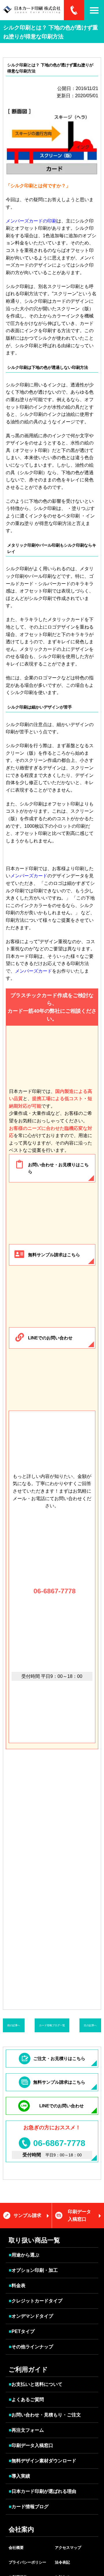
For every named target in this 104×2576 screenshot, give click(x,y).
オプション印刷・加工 (33, 2270)
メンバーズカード (29, 876)
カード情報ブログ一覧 (52, 2025)
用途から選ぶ (24, 2255)
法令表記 (62, 2562)
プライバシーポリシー (27, 2562)
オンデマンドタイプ (31, 2316)
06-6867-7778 (54, 1591)
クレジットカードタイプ (36, 2301)
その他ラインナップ (31, 2347)
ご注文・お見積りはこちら (59, 2058)
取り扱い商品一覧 (34, 2240)
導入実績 (19, 2476)
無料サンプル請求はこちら (54, 1255)
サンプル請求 (27, 2215)
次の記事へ (90, 2025)
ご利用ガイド (28, 2370)
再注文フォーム (26, 2430)
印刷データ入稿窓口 (79, 2215)
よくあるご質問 (26, 2400)
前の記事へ (14, 2025)
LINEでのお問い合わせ (50, 1338)
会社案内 (21, 2529)
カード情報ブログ (29, 2507)
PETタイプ (22, 2331)
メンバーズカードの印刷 (31, 221)
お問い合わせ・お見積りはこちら (58, 1168)
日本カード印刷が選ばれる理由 (42, 2491)
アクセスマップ (68, 2548)
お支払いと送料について (36, 2384)
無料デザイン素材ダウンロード (42, 2461)
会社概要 (16, 2548)
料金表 (17, 2286)
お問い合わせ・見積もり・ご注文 (45, 2415)
